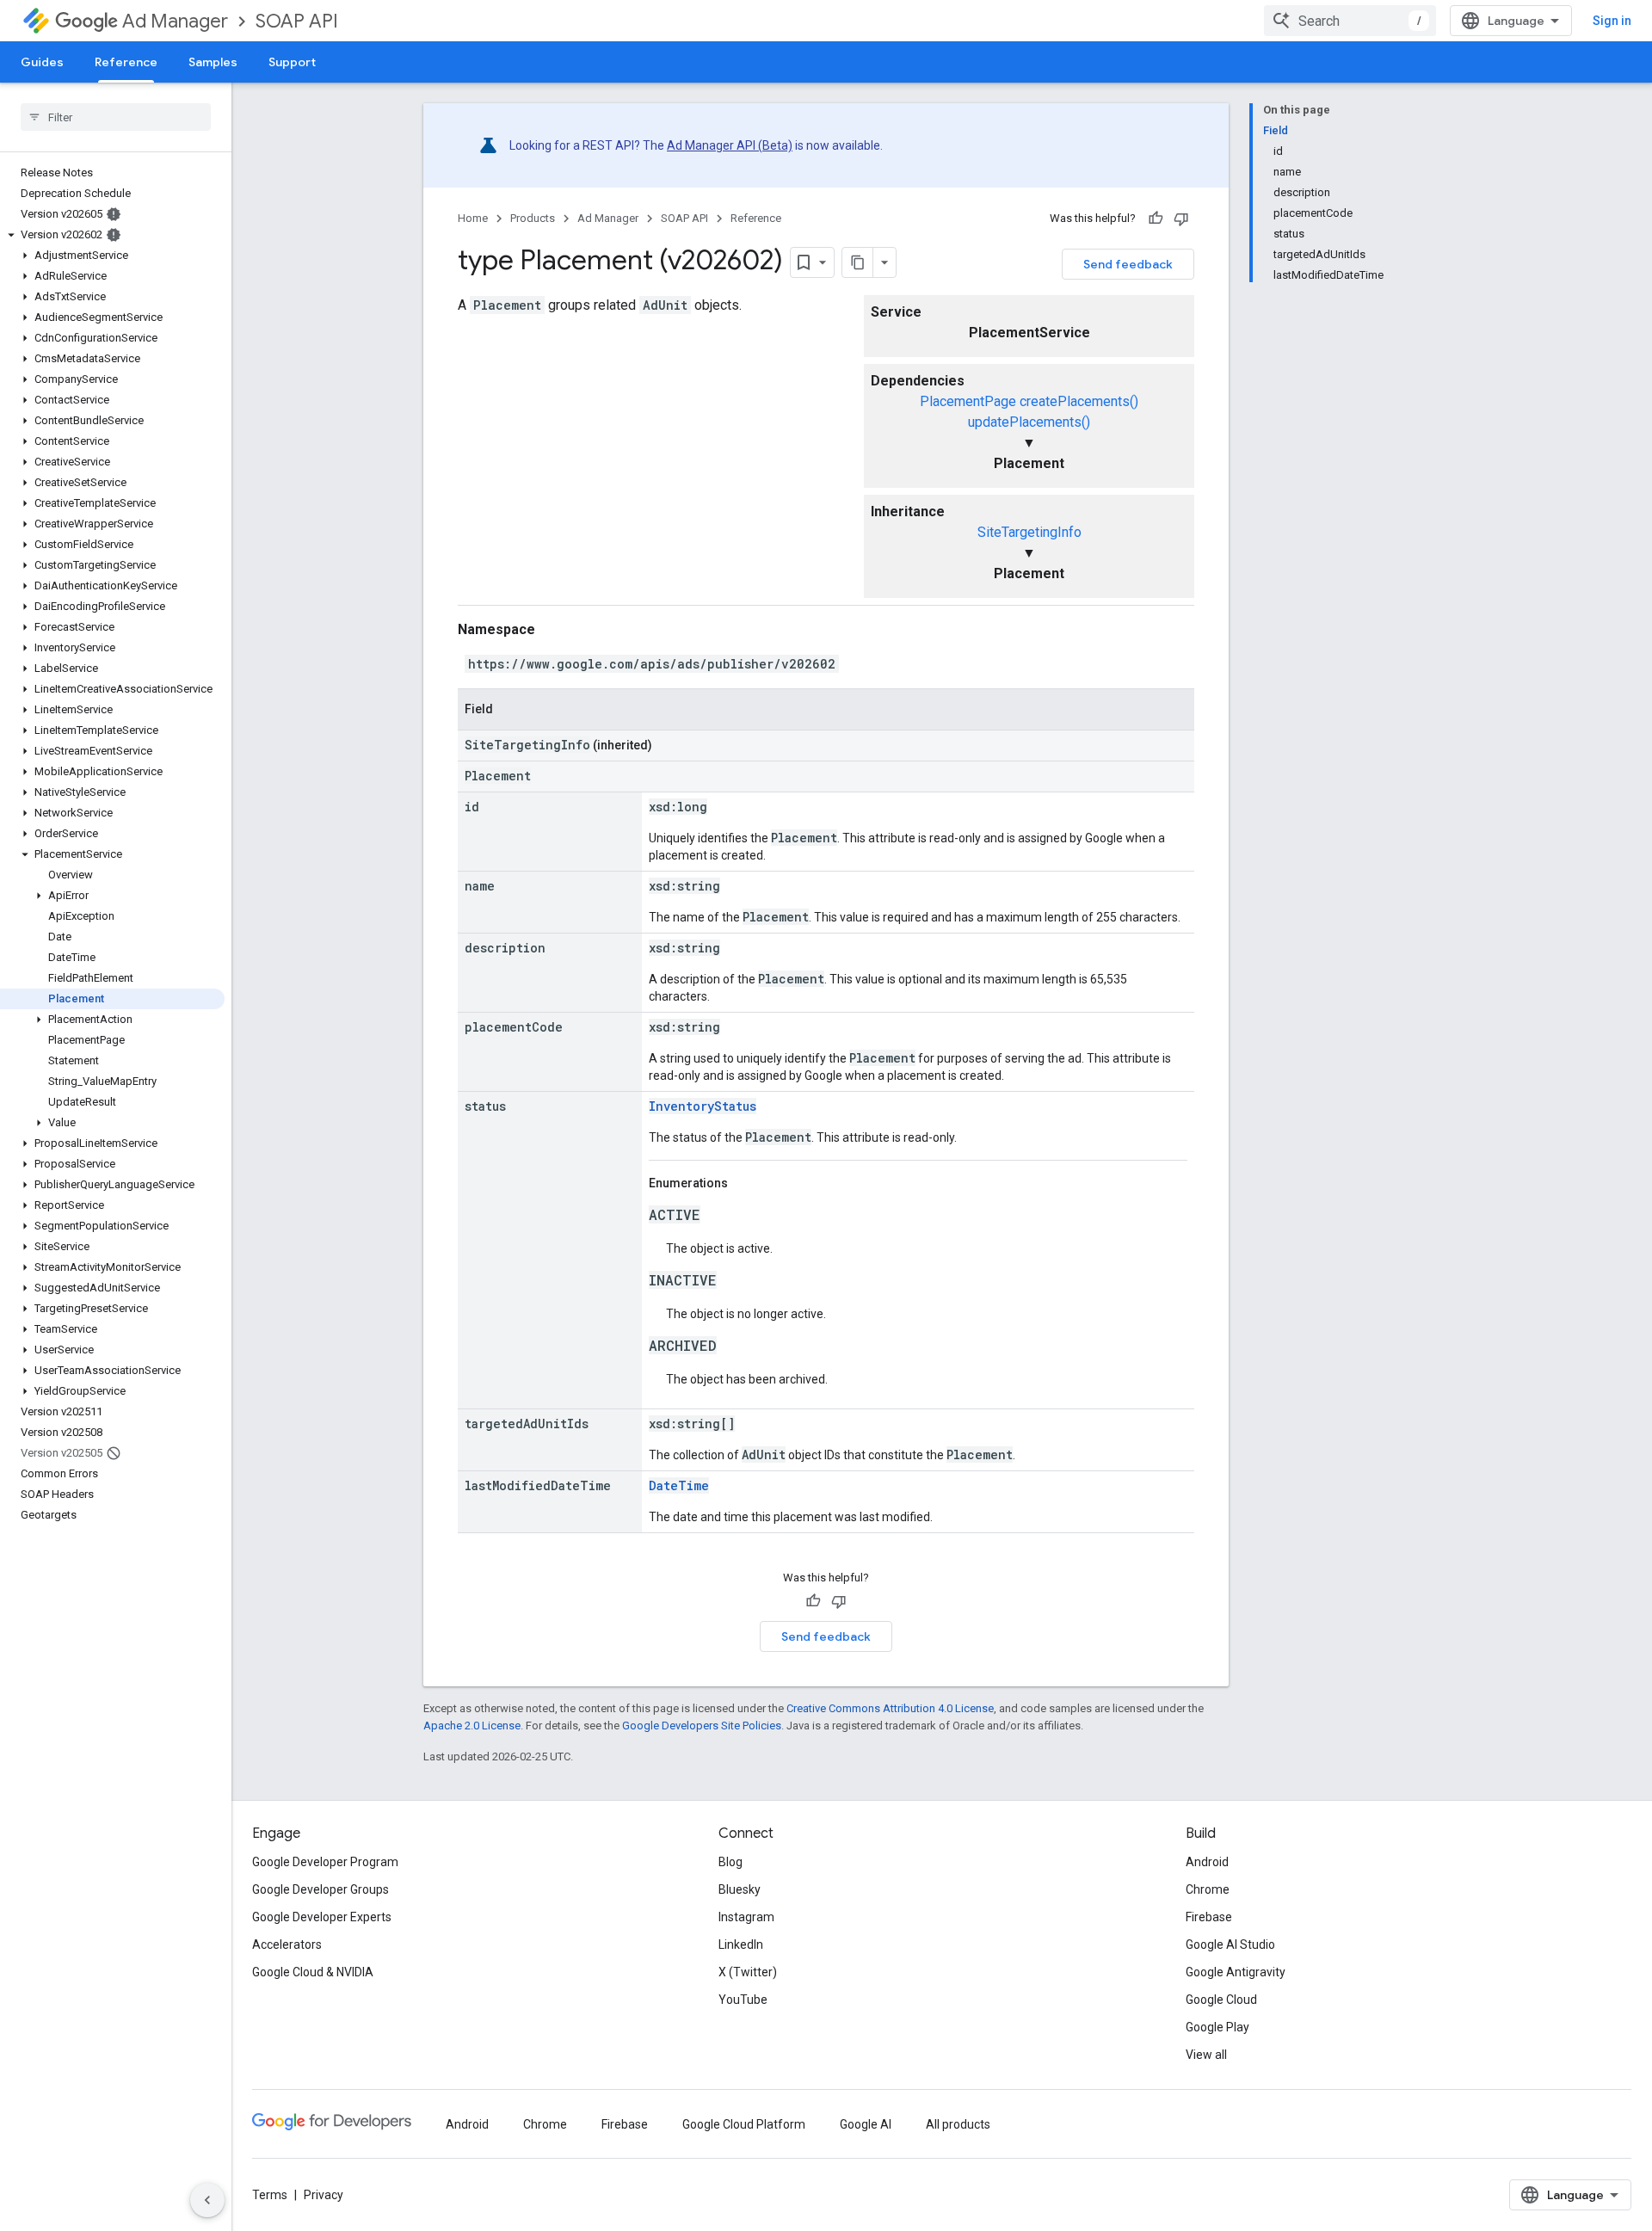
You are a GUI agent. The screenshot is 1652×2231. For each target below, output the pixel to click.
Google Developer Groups (321, 1889)
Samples (213, 62)
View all (1206, 2055)
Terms (270, 2195)
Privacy (324, 2195)
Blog (730, 1862)
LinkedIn (741, 1944)
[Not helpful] (1181, 219)
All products (958, 2124)
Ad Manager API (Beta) (730, 145)
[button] (112, 235)
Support (292, 62)
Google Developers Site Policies (702, 1726)
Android (1207, 1862)
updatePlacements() (1029, 422)
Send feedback (1128, 264)
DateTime (679, 1485)
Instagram (746, 1917)
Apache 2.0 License (472, 1726)
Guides (42, 62)
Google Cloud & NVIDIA (313, 1972)
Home (473, 218)
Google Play (1217, 2027)
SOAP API (297, 21)
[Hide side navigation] (207, 2200)
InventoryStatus (703, 1106)
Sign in (1612, 21)
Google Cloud (1221, 2000)
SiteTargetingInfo (1029, 532)
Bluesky (740, 1889)
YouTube (743, 2000)
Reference (126, 62)
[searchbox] (116, 117)
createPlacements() (1079, 401)
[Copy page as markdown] (858, 262)
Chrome (1208, 1889)
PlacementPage (968, 401)
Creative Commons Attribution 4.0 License (890, 1708)
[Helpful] (1156, 219)
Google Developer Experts (322, 1917)
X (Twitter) (748, 1972)
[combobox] (1350, 21)
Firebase (1209, 1917)
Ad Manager (175, 21)
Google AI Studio (1230, 1944)
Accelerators (287, 1944)
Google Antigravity (1236, 1972)
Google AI (866, 2124)
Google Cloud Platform (744, 2124)
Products (533, 218)
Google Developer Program (325, 1862)
